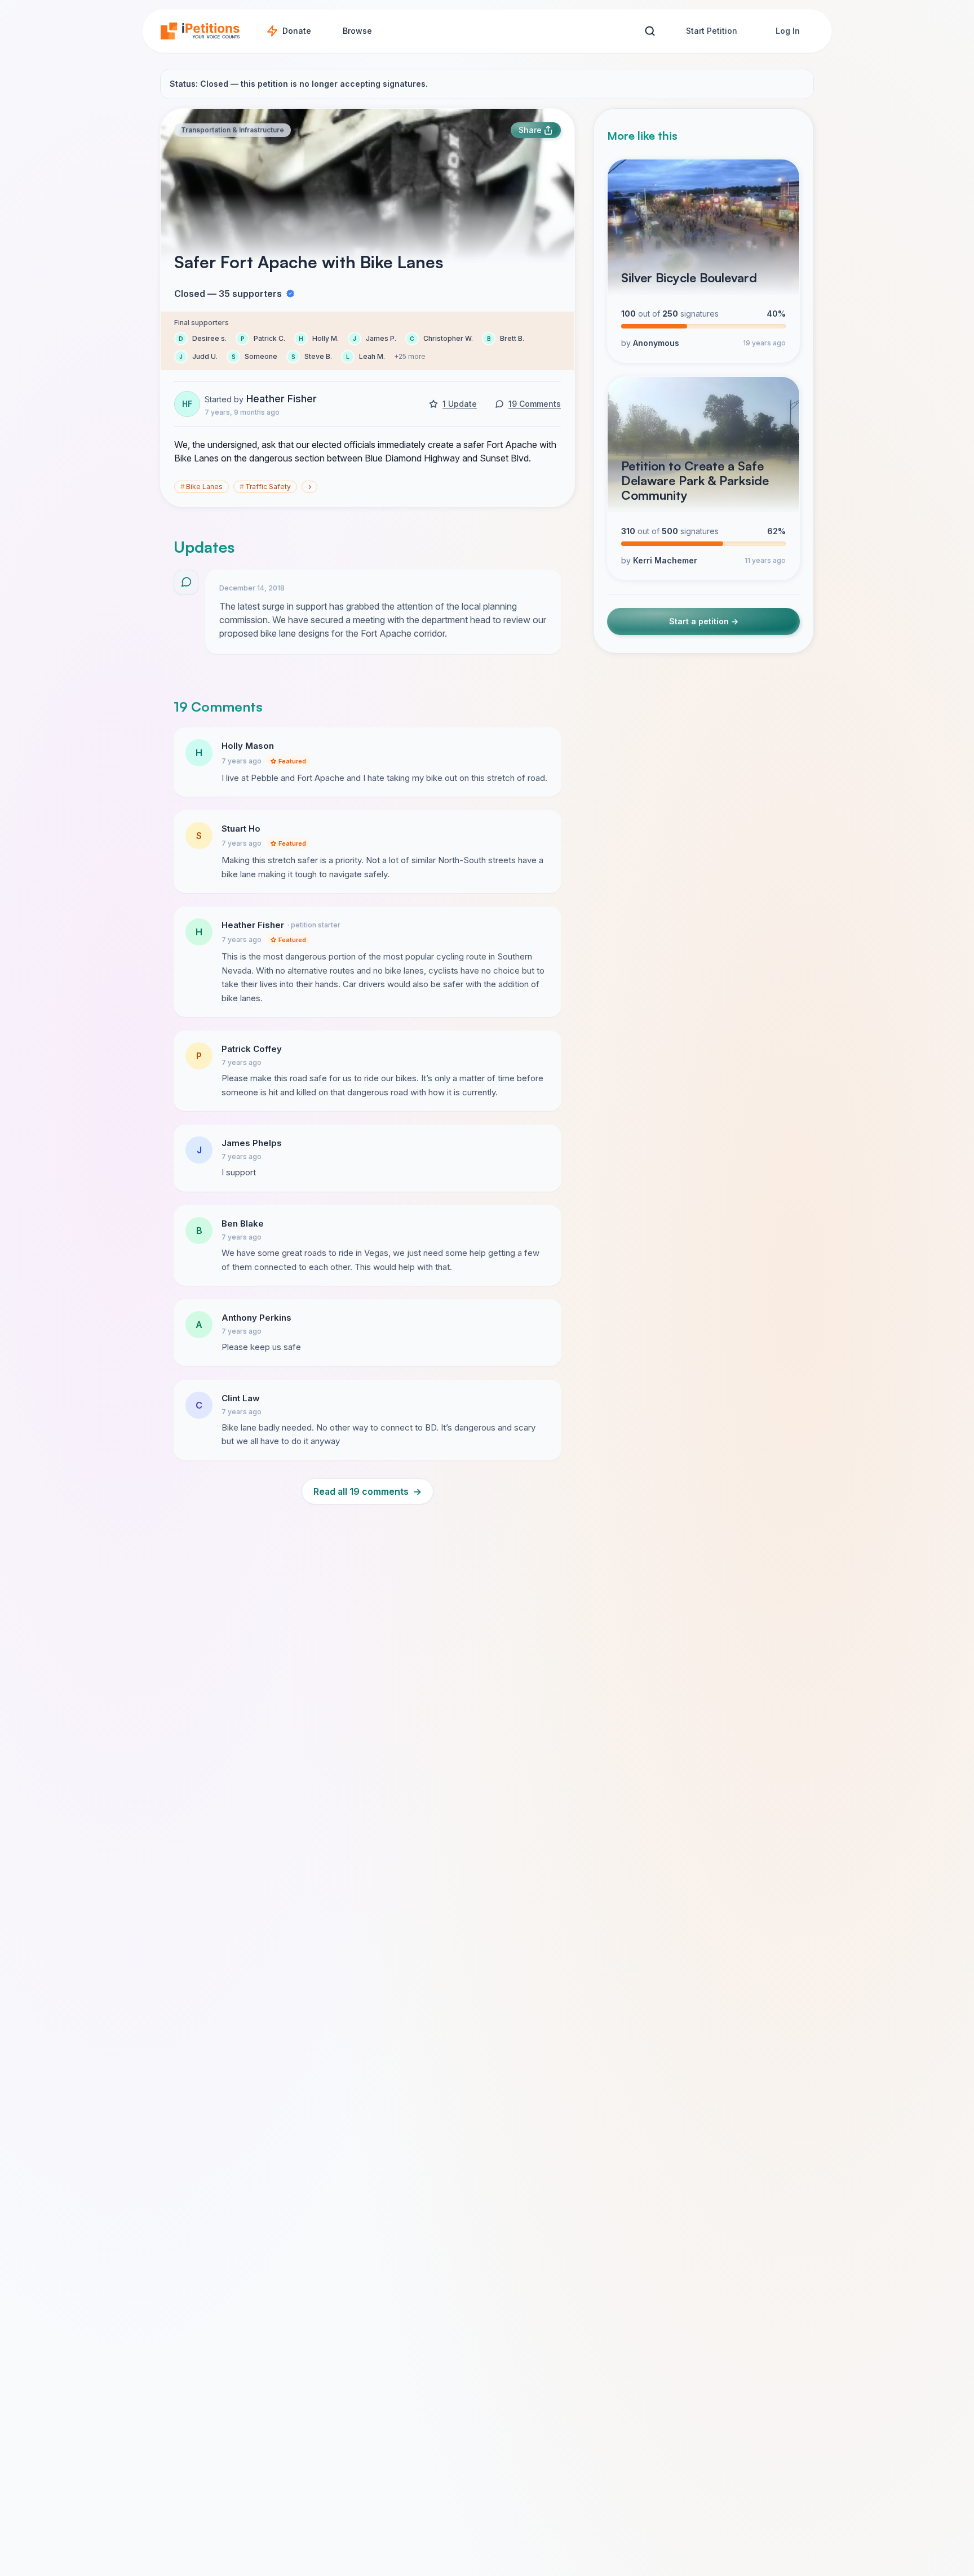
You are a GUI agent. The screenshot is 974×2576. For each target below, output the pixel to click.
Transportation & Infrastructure (233, 130)
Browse (357, 31)
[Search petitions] (650, 31)
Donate (297, 31)
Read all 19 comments (368, 1491)
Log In (788, 31)
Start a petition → (704, 621)
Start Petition (712, 31)
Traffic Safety (265, 487)
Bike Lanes (202, 487)
